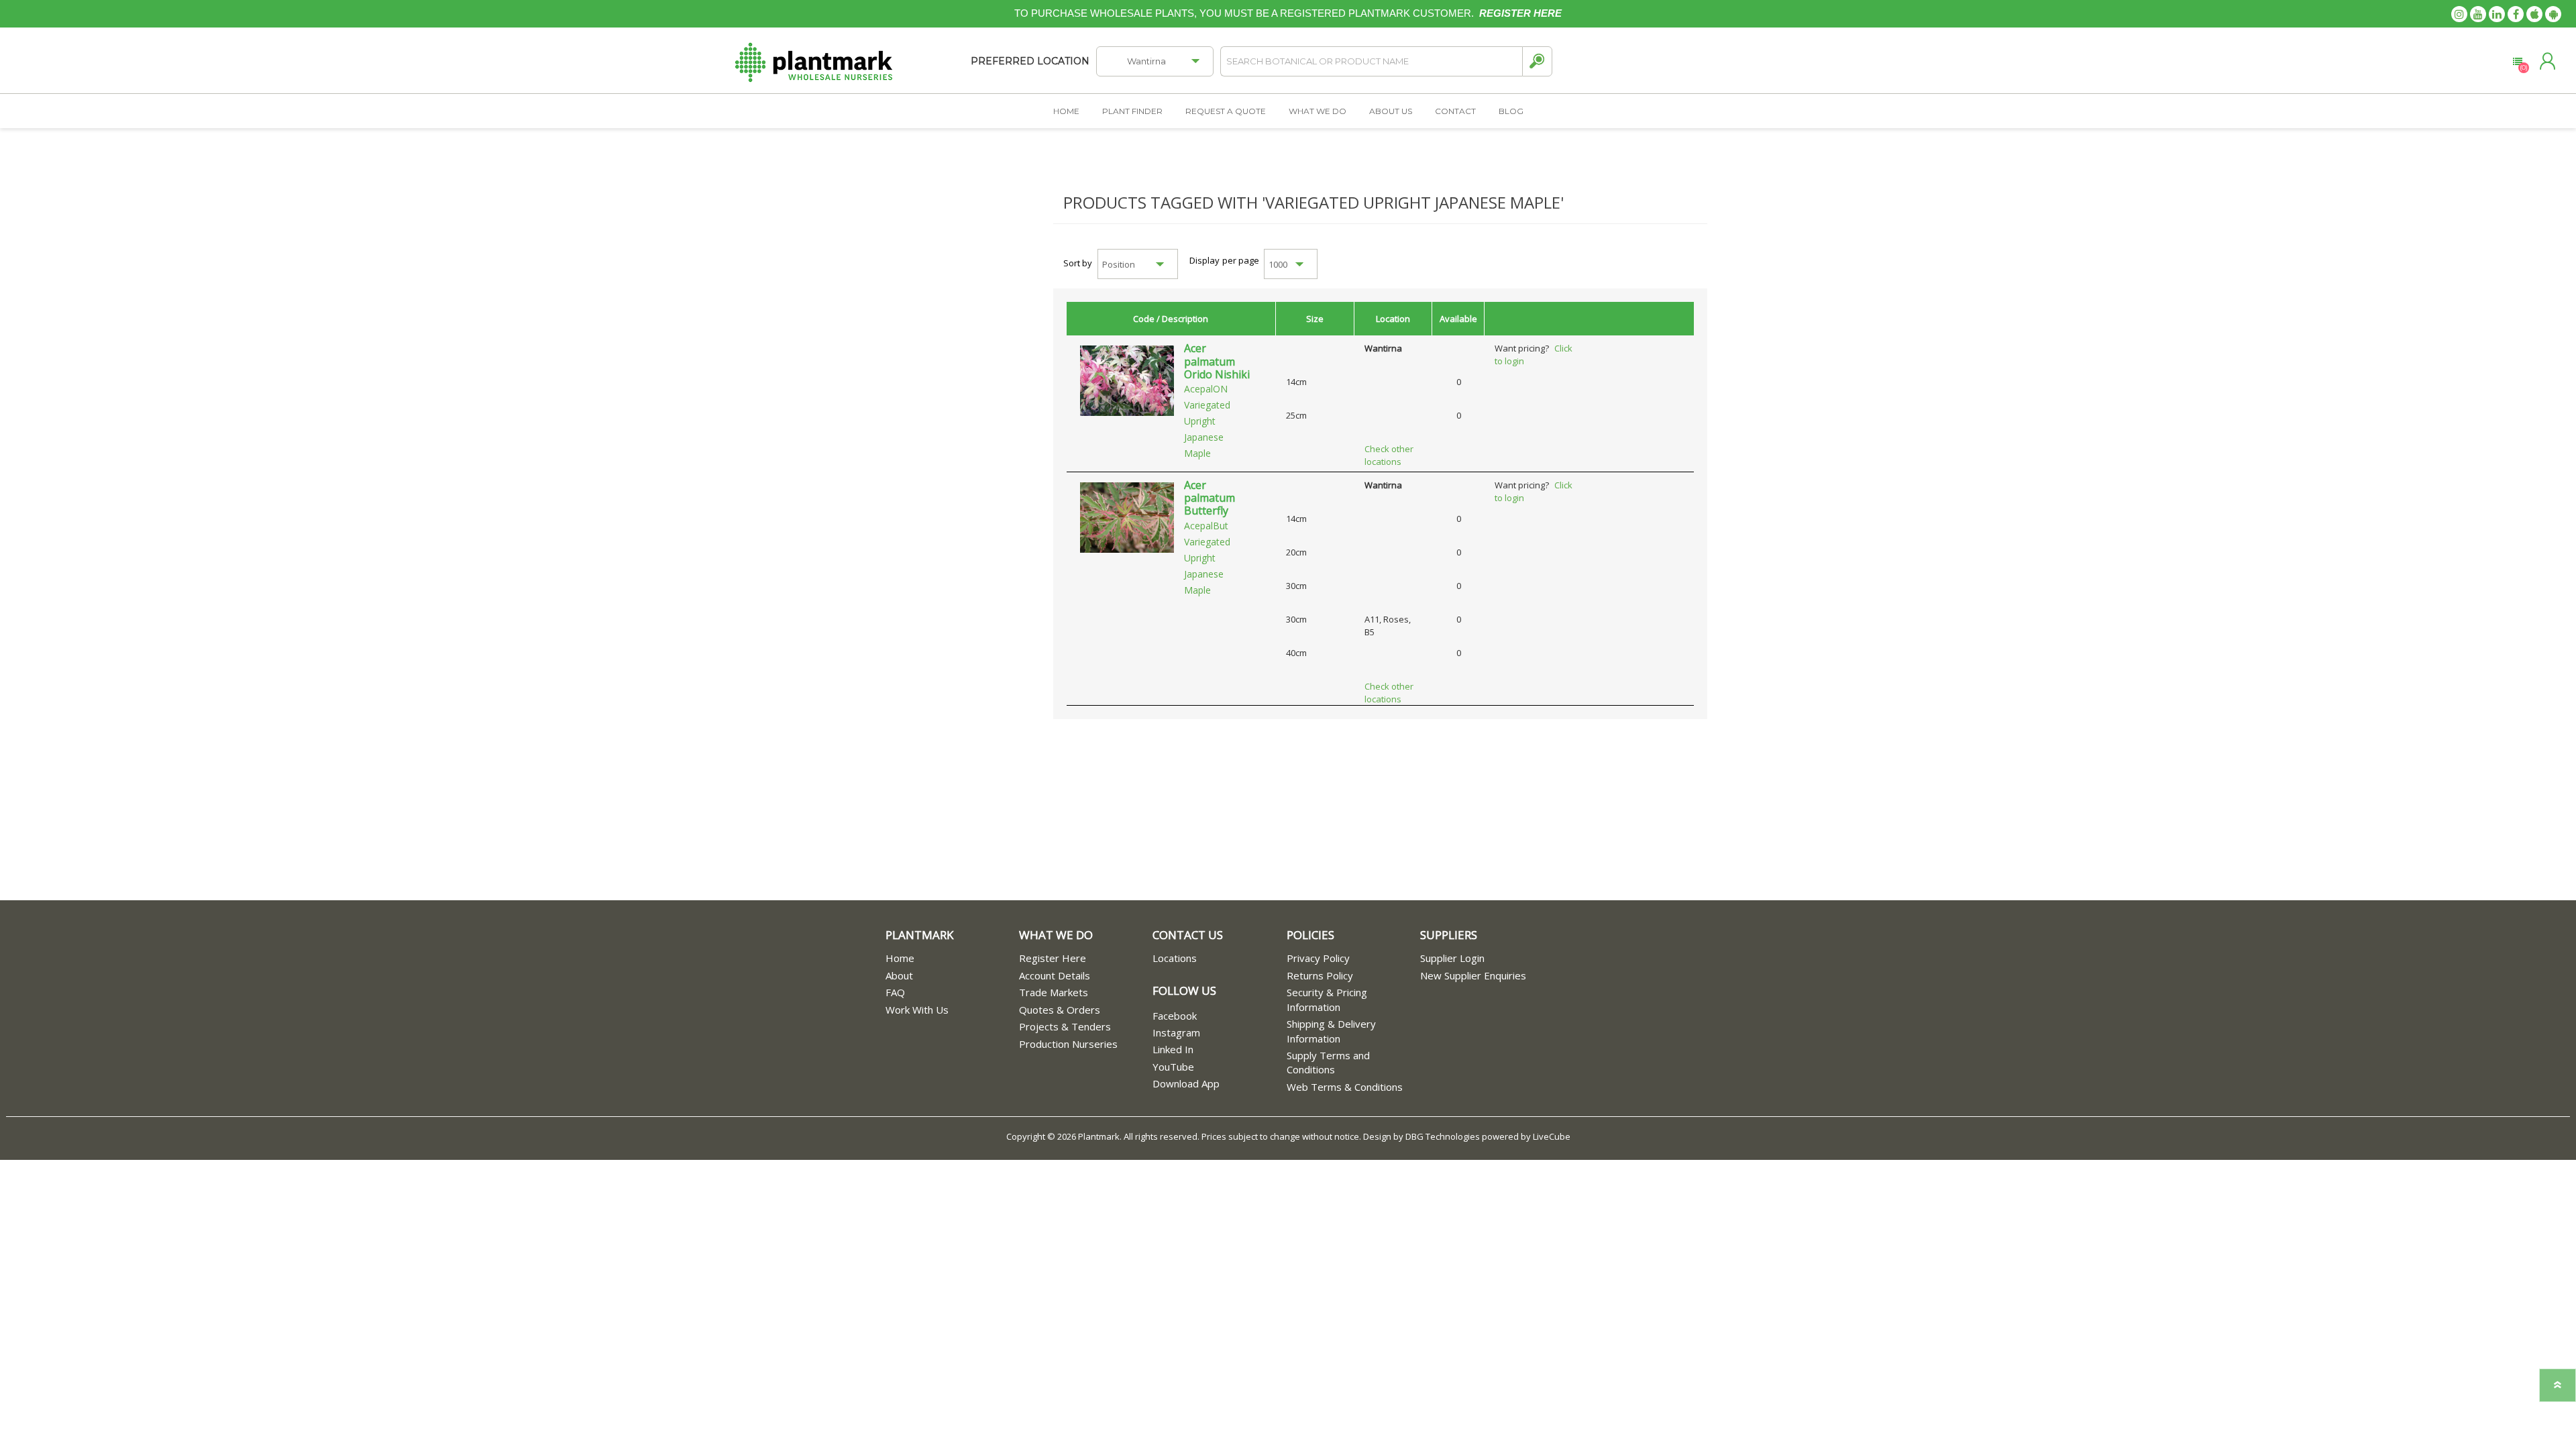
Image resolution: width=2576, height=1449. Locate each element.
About (899, 975)
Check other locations (1389, 455)
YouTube (1173, 1067)
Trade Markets (1054, 992)
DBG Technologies (1443, 1136)
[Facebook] (2516, 14)
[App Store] (2534, 14)
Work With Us (917, 1010)
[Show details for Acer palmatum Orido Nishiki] (1127, 380)
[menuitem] (952, 958)
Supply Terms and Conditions (1328, 1062)
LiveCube (1552, 1136)
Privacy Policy (1318, 958)
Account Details (1055, 975)
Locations (1175, 958)
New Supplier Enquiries (1473, 975)
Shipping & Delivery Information (1331, 1031)
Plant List (2517, 62)
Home (900, 958)
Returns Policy (1320, 975)
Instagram (1176, 1032)
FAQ (895, 992)
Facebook (1175, 1016)
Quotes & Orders (1060, 1010)
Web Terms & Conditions (1345, 1087)
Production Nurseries (1068, 1044)
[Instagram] (2459, 14)
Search (1537, 61)
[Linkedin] (2497, 14)
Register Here (1053, 958)
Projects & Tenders (1065, 1026)
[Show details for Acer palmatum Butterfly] (1127, 517)
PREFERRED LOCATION (1030, 61)
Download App (1186, 1083)
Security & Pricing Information (1327, 999)
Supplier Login (1452, 958)
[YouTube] (2478, 14)
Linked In (1173, 1049)
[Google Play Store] (2553, 14)
